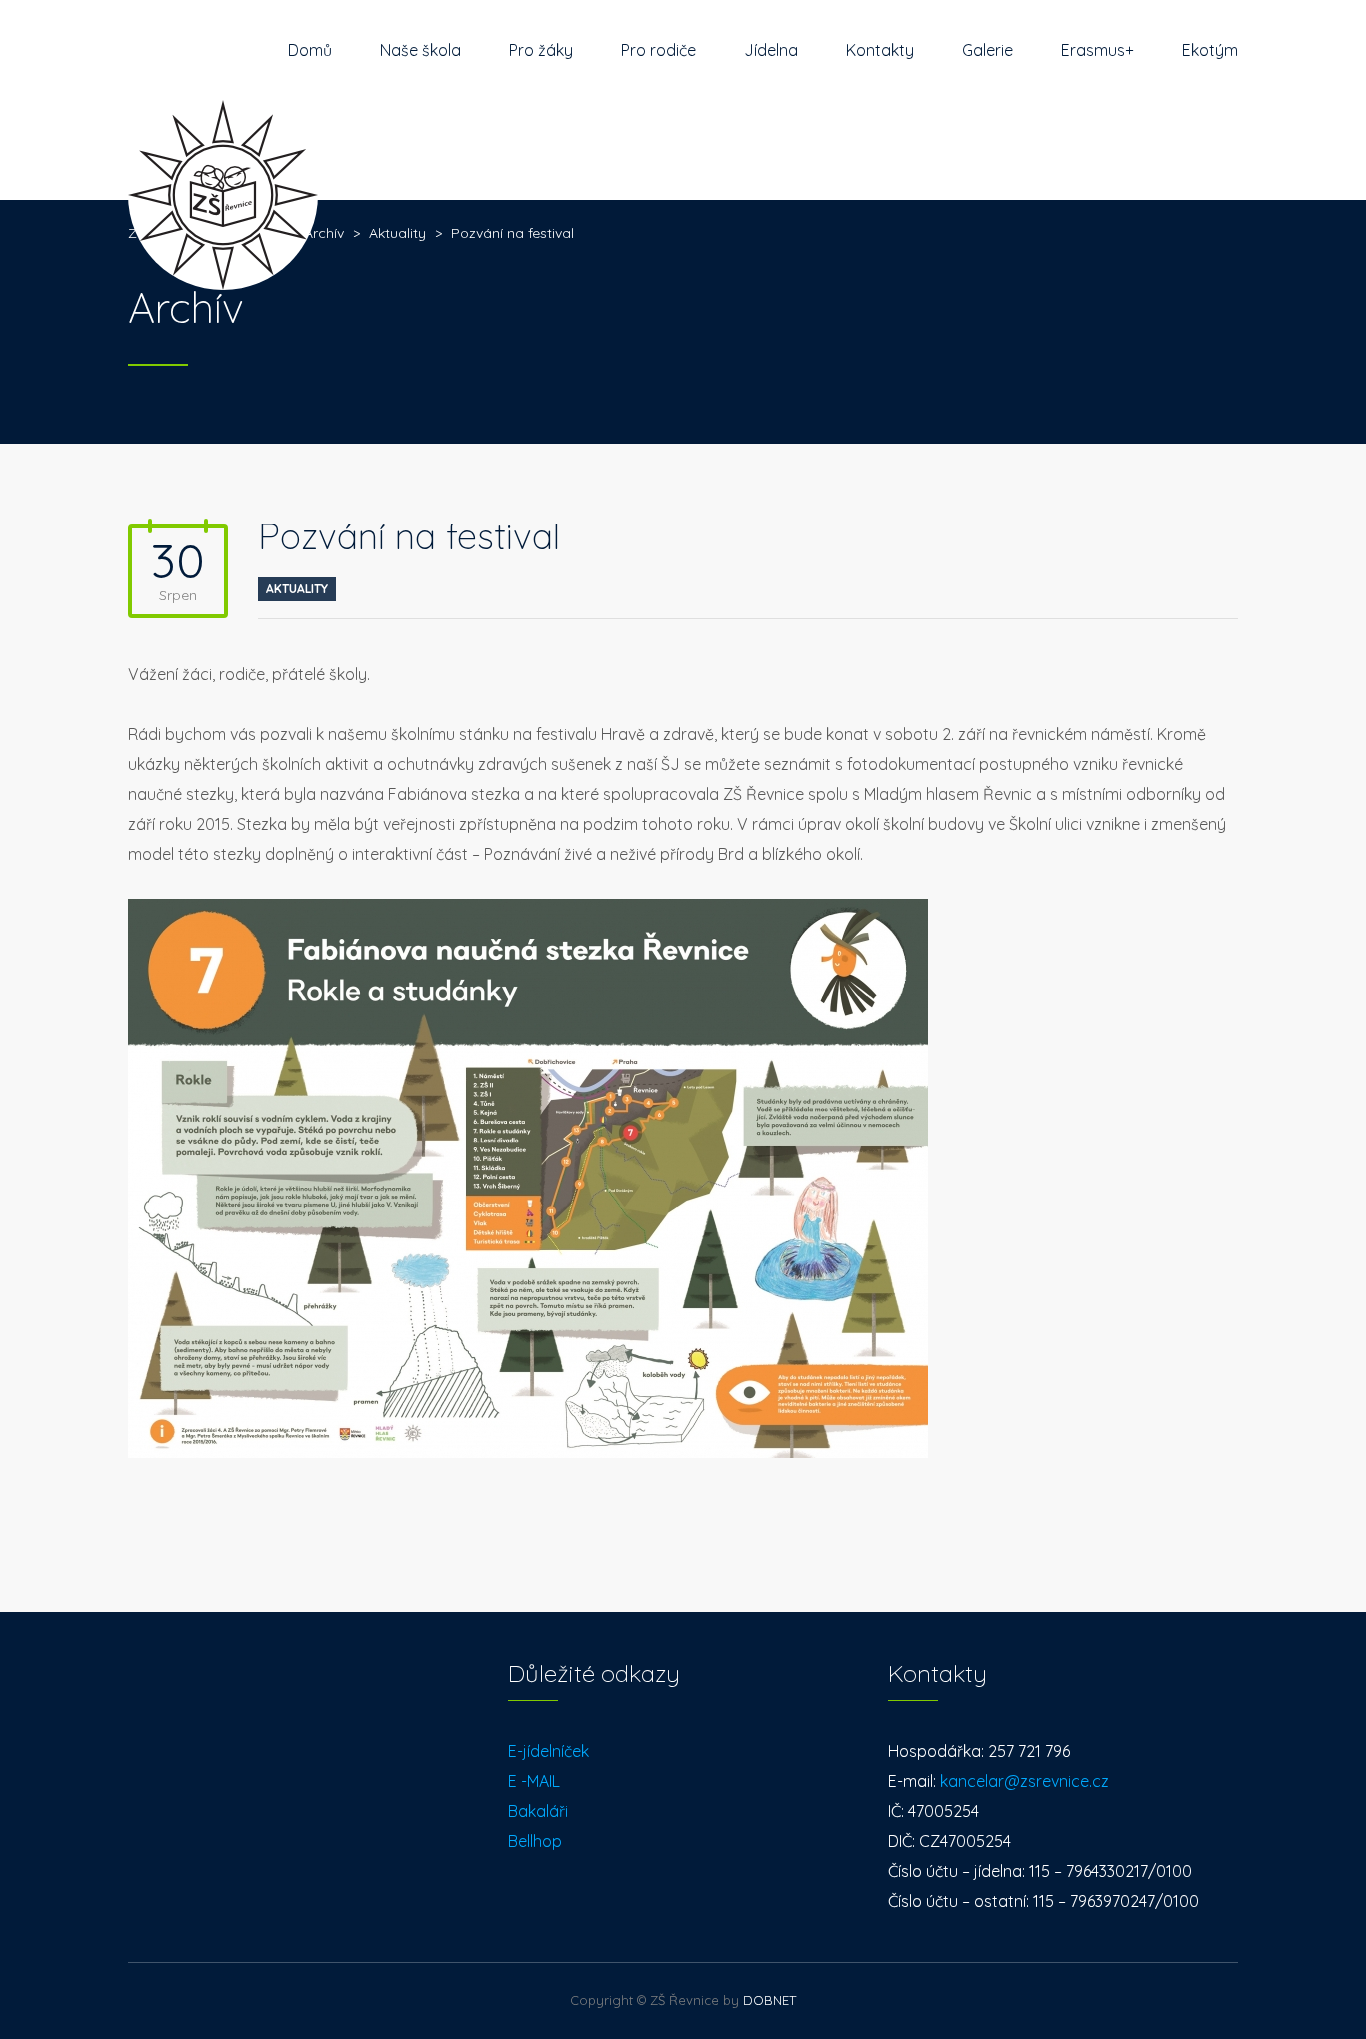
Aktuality (297, 588)
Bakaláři (538, 1811)
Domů (310, 50)
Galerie (987, 50)
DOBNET (769, 2000)
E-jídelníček (548, 1751)
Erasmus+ (1097, 50)
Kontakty (880, 50)
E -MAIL (534, 1781)
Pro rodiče (658, 50)
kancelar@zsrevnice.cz (1024, 1781)
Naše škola (420, 50)
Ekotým (1210, 50)
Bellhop (535, 1841)
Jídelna (771, 50)
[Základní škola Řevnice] (223, 150)
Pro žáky (541, 50)
